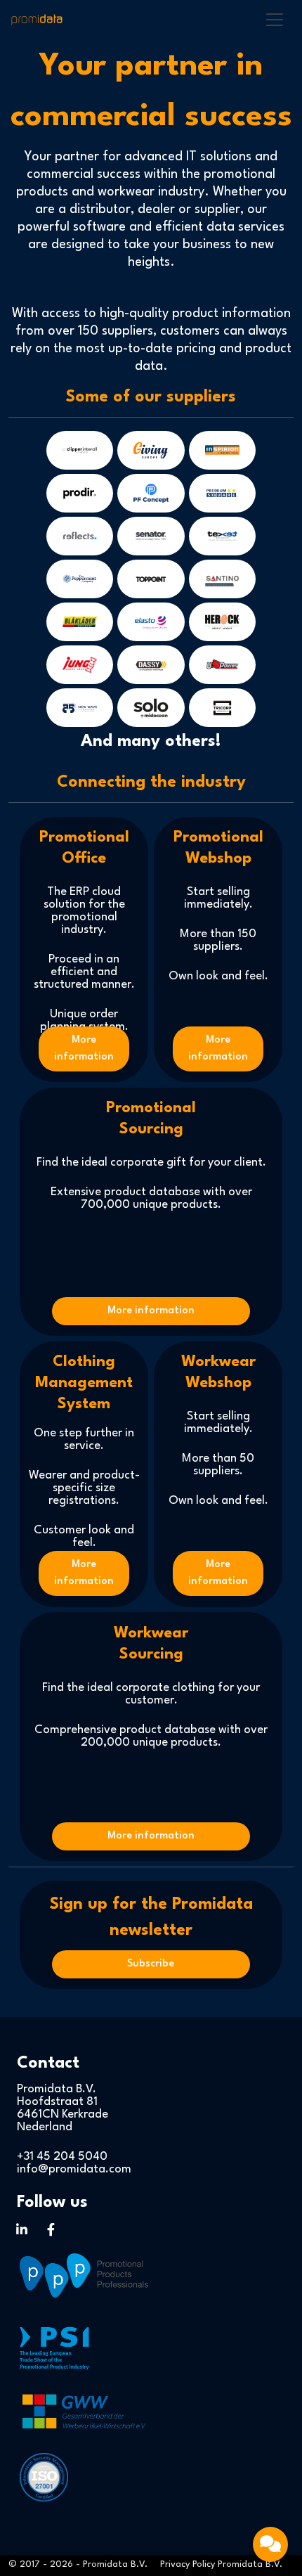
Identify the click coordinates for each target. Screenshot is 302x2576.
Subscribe (151, 1964)
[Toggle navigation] (275, 20)
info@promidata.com (74, 2169)
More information (84, 1049)
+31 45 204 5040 (62, 2157)
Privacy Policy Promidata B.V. (221, 2564)
